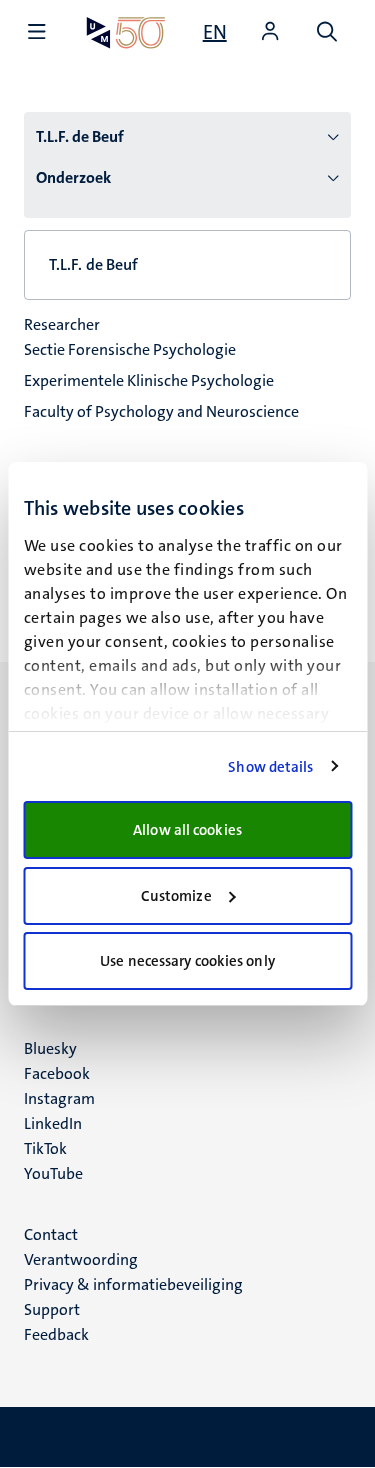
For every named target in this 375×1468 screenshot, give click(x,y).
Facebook (57, 1073)
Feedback (56, 1334)
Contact (51, 1234)
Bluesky (50, 1048)
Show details (270, 767)
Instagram (59, 1098)
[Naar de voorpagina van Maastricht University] (126, 32)
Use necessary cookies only (187, 961)
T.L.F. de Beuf (80, 136)
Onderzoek (73, 177)
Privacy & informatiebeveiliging (133, 1284)
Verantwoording (81, 1259)
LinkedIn (53, 1123)
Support (52, 1309)
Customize (176, 896)
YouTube (53, 1173)
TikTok (45, 1148)
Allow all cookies (187, 830)
